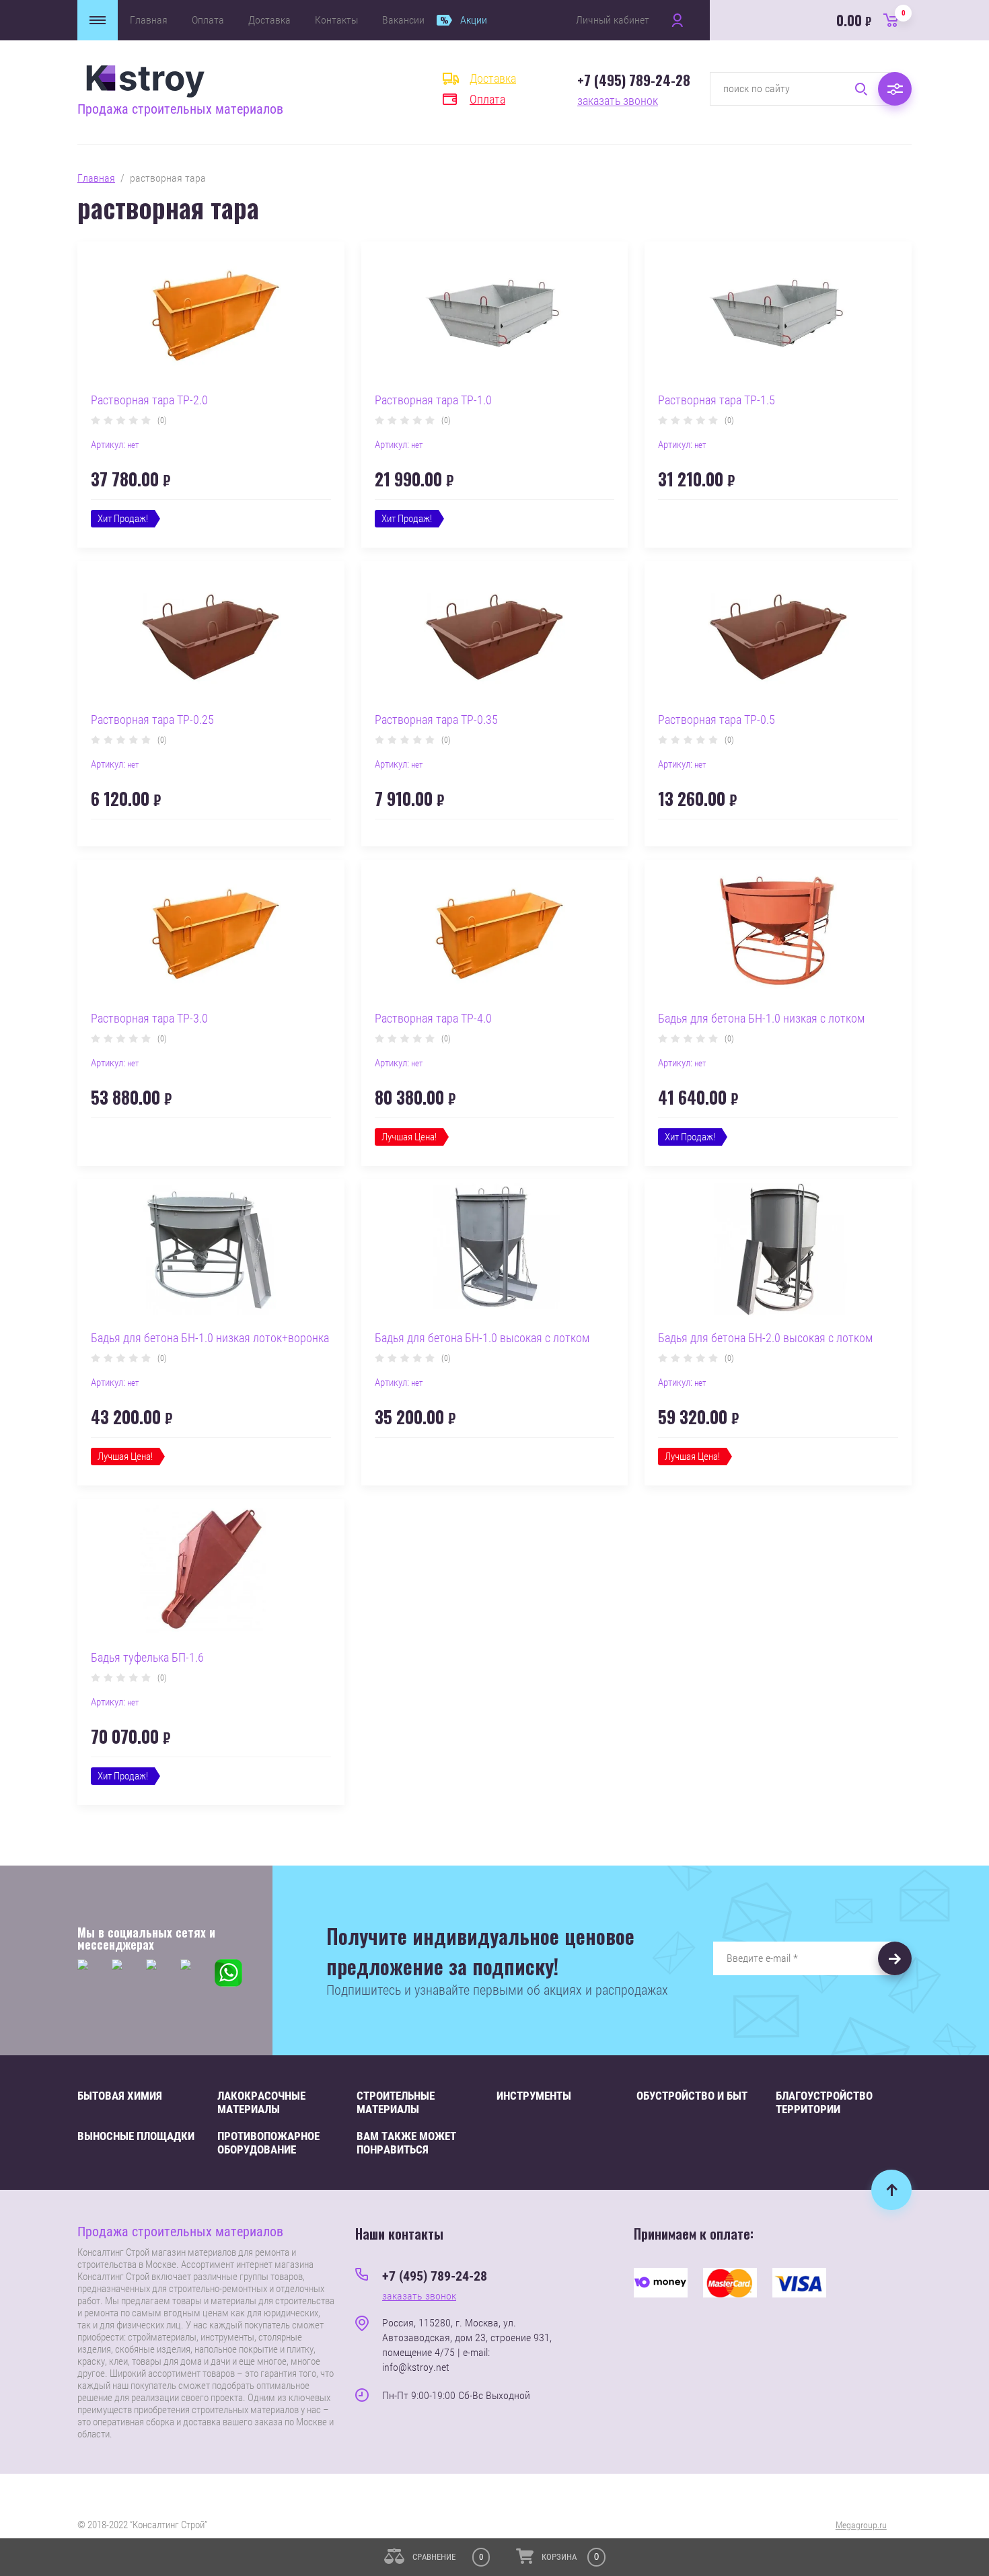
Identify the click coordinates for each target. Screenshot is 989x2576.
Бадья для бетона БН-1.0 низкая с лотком (761, 1018)
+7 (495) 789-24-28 (634, 80)
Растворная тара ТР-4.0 (433, 1018)
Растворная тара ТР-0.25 (152, 720)
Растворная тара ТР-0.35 (436, 720)
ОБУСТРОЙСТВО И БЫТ (692, 2096)
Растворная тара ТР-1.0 (433, 400)
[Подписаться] (895, 1958)
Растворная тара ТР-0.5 (717, 720)
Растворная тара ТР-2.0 (149, 400)
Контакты (336, 20)
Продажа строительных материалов (180, 109)
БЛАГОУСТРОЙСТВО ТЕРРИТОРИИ (824, 2102)
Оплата (208, 20)
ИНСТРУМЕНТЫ (534, 2096)
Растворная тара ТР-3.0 (149, 1018)
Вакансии (403, 20)
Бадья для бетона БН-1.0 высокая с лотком (482, 1338)
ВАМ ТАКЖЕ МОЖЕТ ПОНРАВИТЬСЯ (406, 2143)
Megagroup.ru (861, 2525)
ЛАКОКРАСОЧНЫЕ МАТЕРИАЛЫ (261, 2102)
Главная (149, 20)
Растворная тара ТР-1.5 (717, 400)
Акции (474, 20)
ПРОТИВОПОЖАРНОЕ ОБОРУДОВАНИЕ (268, 2143)
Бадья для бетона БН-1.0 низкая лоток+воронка (210, 1338)
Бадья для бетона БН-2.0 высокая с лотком (765, 1338)
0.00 (871, 20)
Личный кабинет (613, 20)
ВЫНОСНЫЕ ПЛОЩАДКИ (136, 2136)
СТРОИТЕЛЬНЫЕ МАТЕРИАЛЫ (396, 2102)
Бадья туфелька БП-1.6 (147, 1657)
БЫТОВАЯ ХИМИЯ (120, 2096)
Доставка (269, 20)
